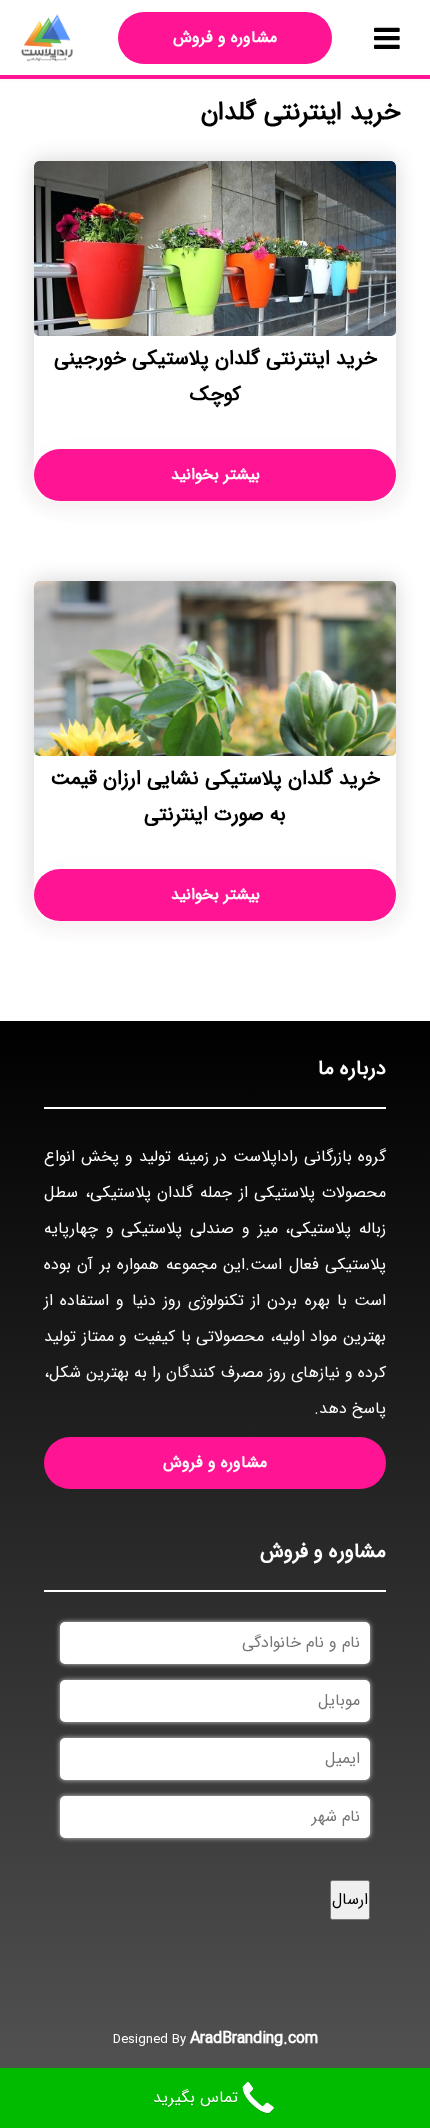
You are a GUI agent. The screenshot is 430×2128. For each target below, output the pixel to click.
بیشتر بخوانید (215, 474)
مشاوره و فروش (225, 37)
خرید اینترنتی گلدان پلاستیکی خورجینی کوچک (215, 376)
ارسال (350, 1899)
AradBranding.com (254, 2038)
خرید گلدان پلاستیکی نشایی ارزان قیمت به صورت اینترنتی (215, 796)
